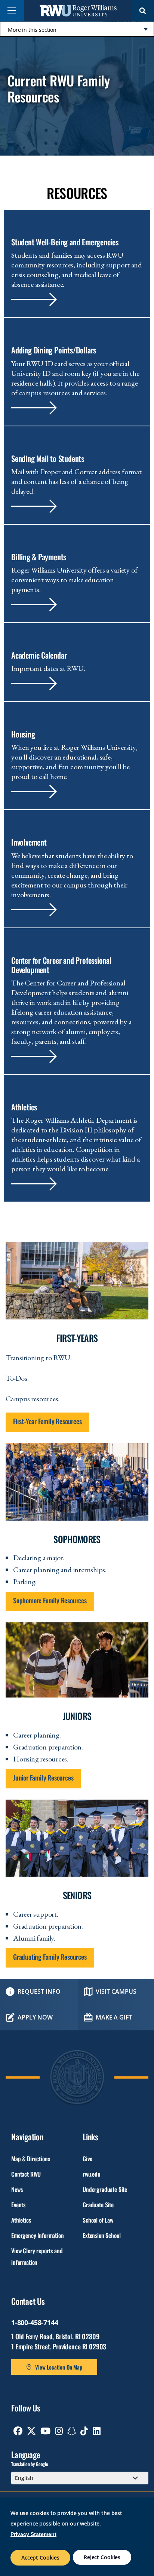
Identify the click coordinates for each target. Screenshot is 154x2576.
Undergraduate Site (105, 2189)
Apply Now (35, 2017)
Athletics (21, 2220)
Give (87, 2159)
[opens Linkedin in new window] (97, 2431)
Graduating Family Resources (50, 1957)
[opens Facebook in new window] (18, 2431)
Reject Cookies (102, 2557)
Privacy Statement (33, 2534)
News (17, 2189)
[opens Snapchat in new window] (72, 2431)
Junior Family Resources (43, 1778)
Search (143, 11)
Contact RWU (26, 2174)
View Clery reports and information (37, 2256)
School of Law (98, 2220)
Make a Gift (114, 2017)
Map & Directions (30, 2159)
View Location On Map (59, 2367)
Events (18, 2205)
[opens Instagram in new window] (59, 2431)
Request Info (39, 1991)
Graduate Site (98, 2205)
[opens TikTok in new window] (84, 2431)
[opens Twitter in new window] (31, 2431)
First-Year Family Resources (47, 1421)
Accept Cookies (40, 2557)
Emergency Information (38, 2235)
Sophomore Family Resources (50, 1600)
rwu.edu (92, 2174)
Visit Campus (116, 1991)
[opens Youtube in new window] (45, 2431)
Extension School (101, 2235)
